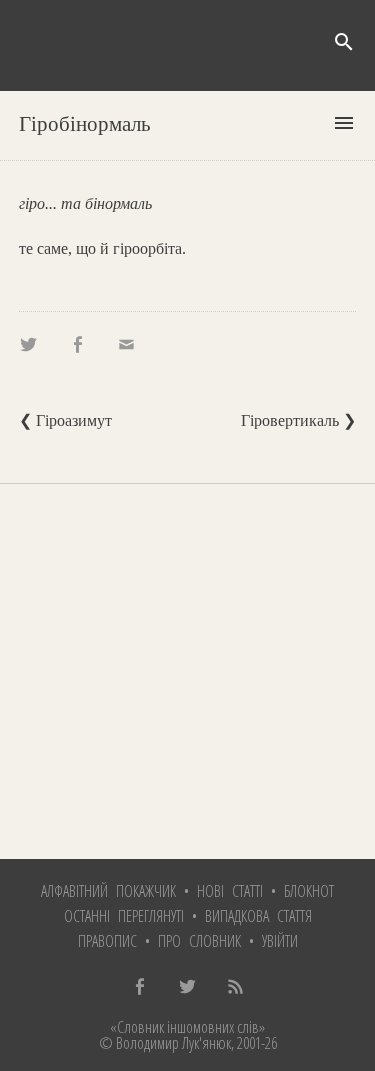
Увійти (280, 941)
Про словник (199, 941)
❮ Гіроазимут (65, 420)
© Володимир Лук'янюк (165, 1043)
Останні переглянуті (124, 916)
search (344, 42)
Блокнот (309, 891)
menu (344, 123)
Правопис (107, 941)
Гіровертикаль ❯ (298, 420)
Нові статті (230, 891)
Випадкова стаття (258, 916)
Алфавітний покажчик (108, 891)
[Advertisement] (187, 671)
